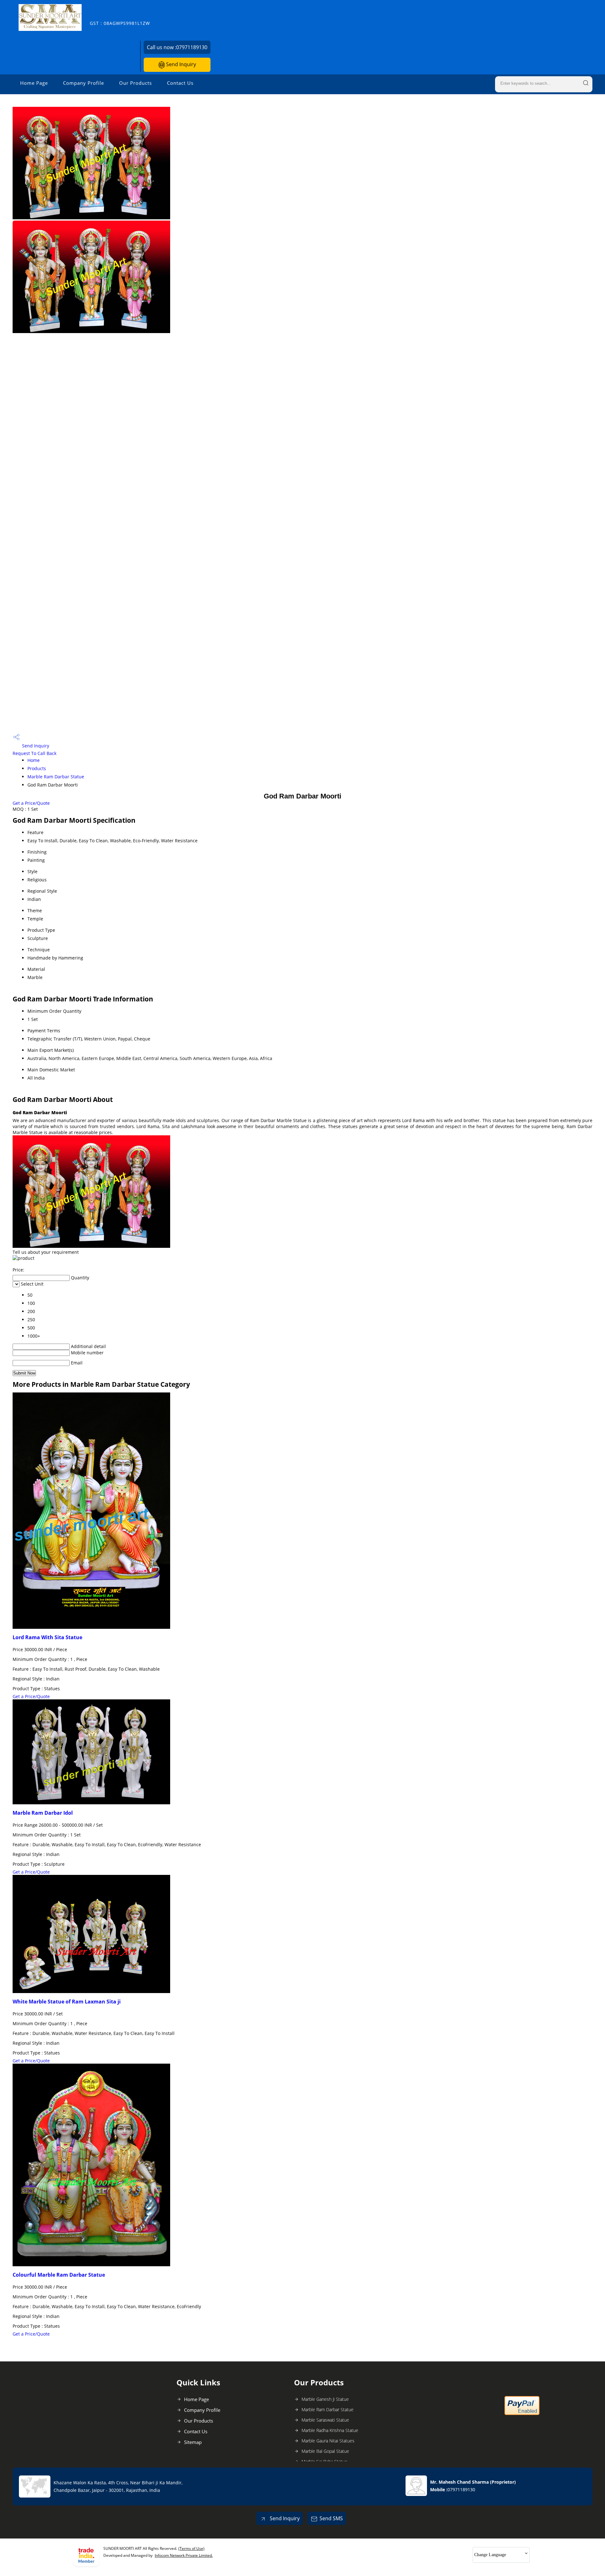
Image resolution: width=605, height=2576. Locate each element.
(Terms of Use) (191, 2548)
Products (37, 768)
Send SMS (331, 2518)
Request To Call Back (35, 753)
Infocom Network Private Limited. (184, 2555)
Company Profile (84, 83)
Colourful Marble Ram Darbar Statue (59, 2275)
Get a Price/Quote (31, 803)
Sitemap (193, 2442)
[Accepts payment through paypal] (522, 2414)
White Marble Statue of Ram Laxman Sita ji (67, 2002)
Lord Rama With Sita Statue (47, 1637)
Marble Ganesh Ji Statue (325, 2399)
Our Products (135, 83)
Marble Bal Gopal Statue (325, 2451)
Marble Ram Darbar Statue (56, 777)
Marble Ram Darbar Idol (43, 1813)
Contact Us (180, 83)
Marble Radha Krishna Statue (330, 2430)
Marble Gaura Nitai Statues (328, 2441)
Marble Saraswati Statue (325, 2420)
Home (34, 760)
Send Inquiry (180, 64)
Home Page (34, 83)
